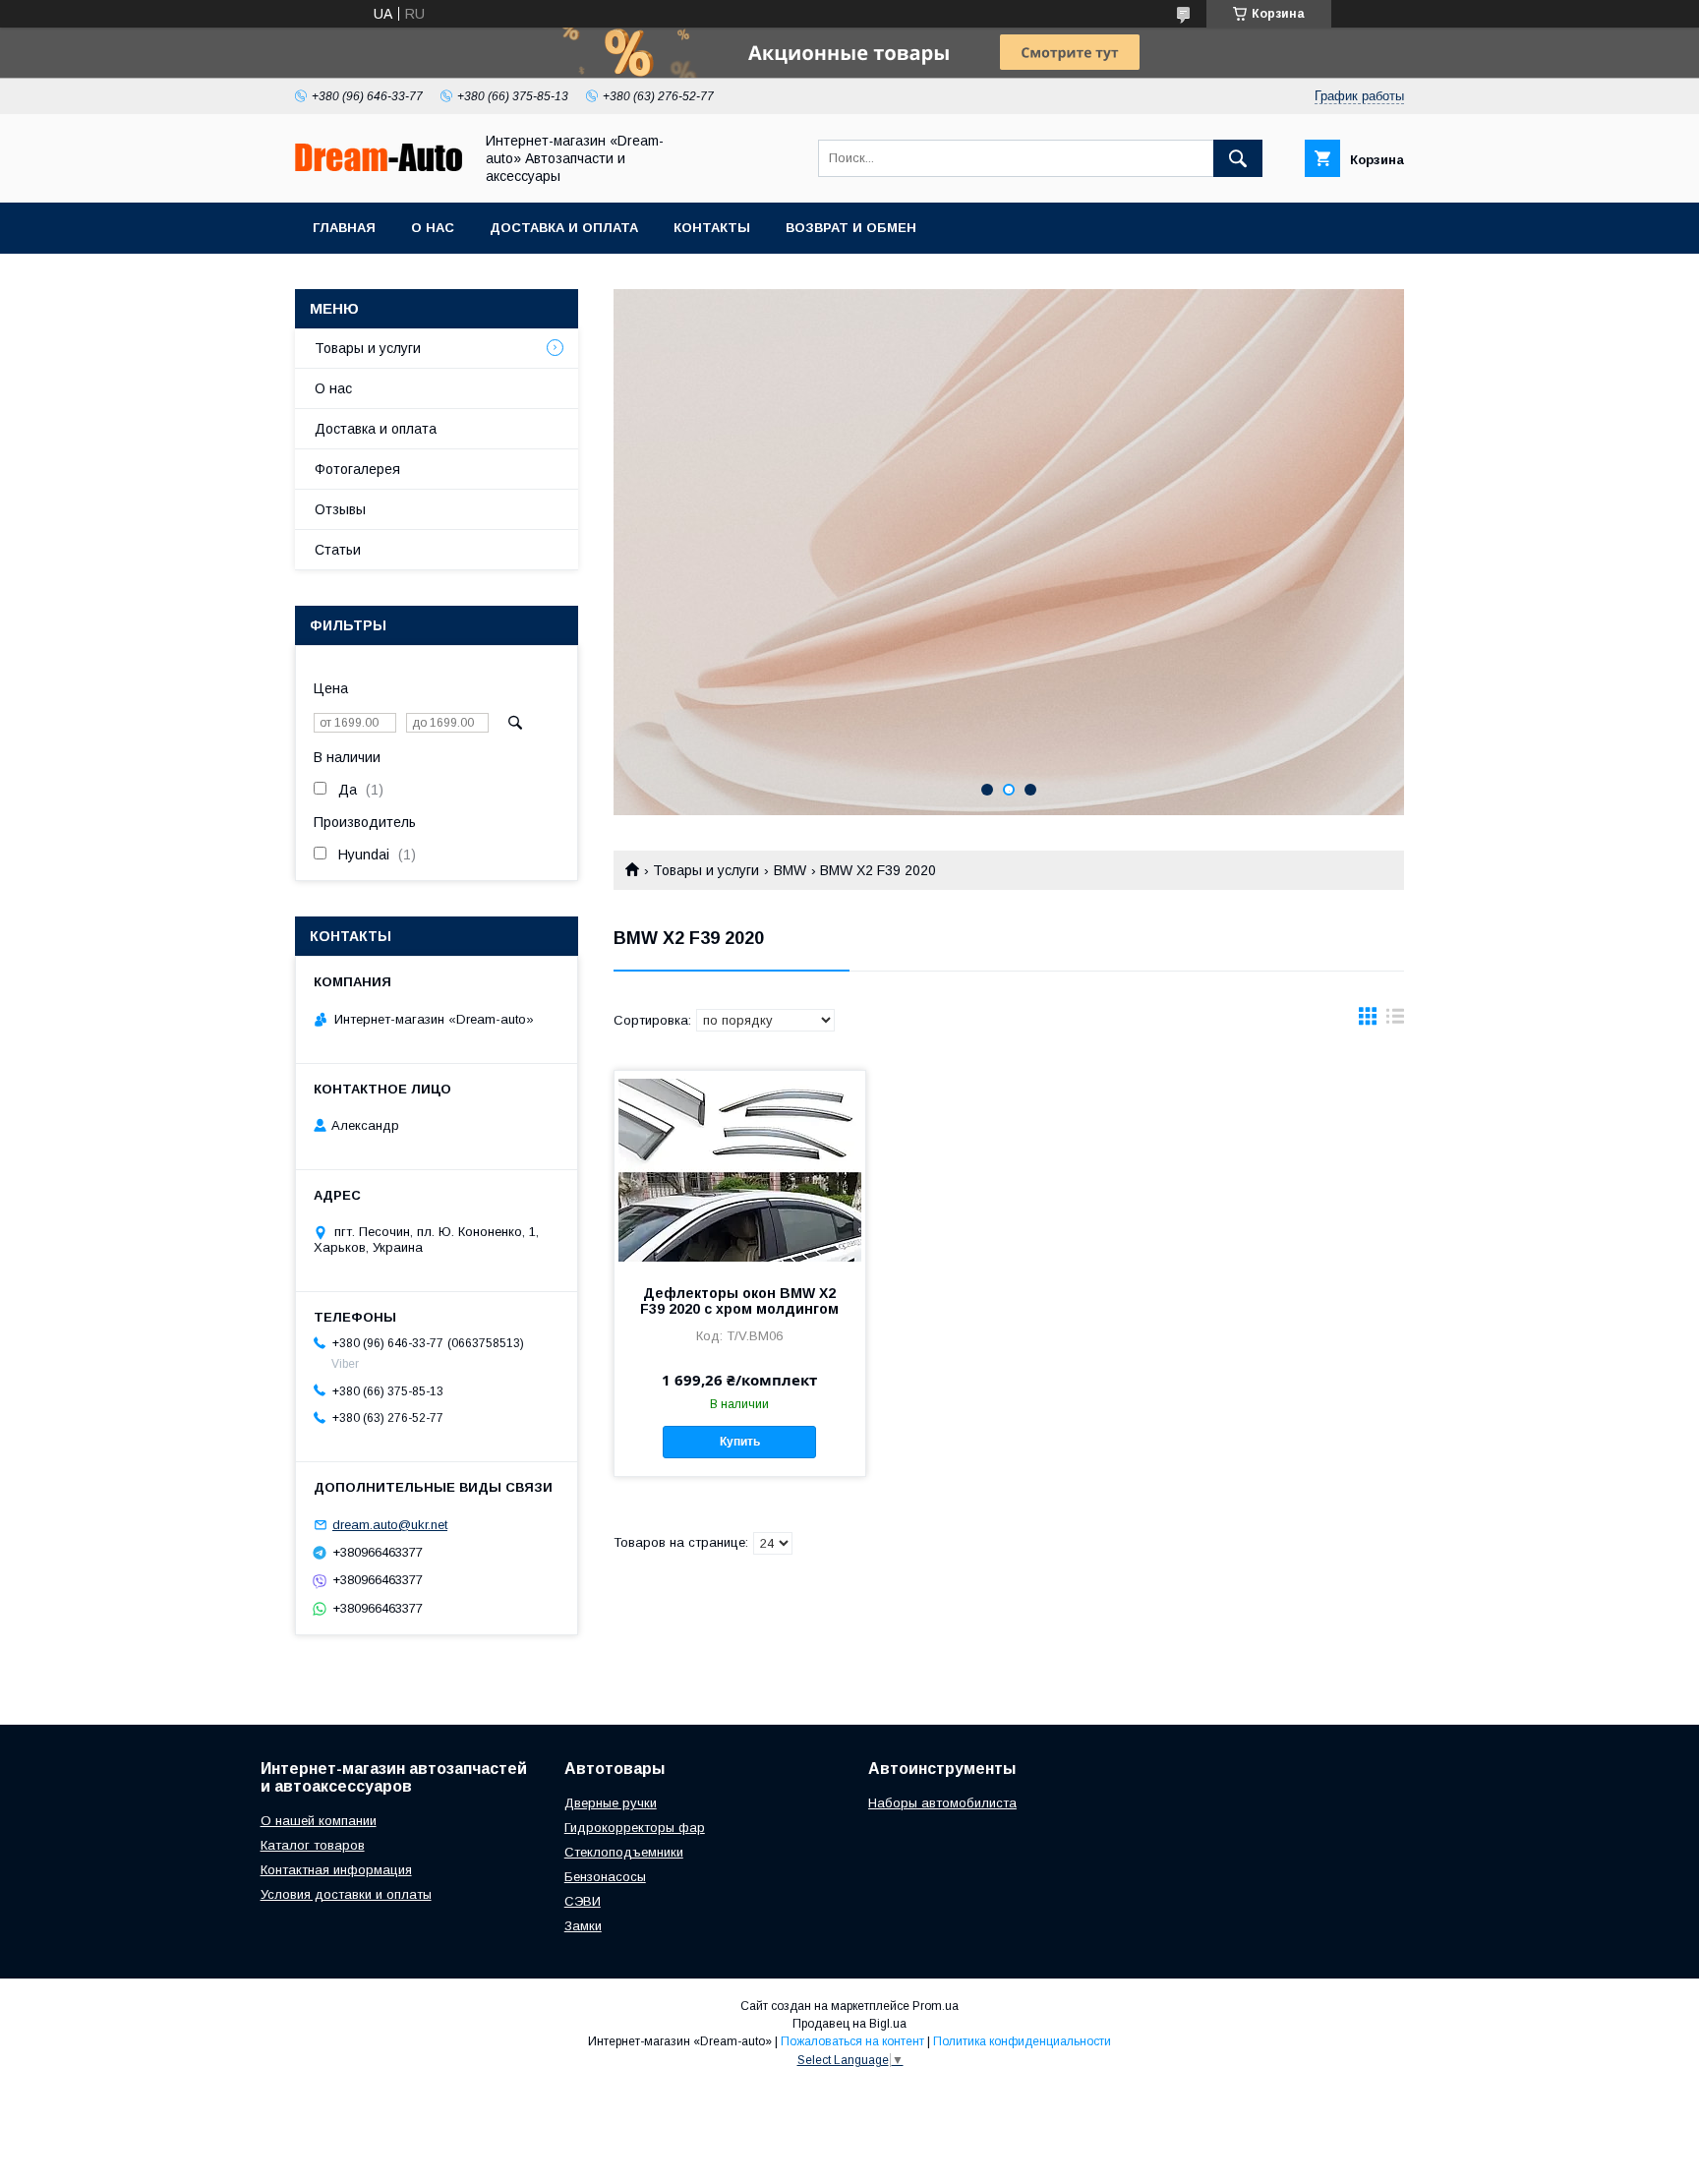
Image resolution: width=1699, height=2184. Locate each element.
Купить (740, 1442)
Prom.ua (936, 2006)
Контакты (712, 228)
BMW (790, 870)
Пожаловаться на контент (852, 2041)
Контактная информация (336, 1870)
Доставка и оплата (564, 228)
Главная (344, 228)
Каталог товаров (313, 1845)
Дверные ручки (611, 1803)
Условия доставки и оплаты (346, 1894)
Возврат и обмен (851, 228)
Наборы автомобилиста (942, 1803)
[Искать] (1238, 158)
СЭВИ (583, 1901)
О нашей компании (319, 1821)
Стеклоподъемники (624, 1852)
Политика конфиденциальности (1022, 2041)
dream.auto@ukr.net (390, 1525)
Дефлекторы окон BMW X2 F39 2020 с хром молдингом (739, 1301)
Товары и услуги (706, 870)
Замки (583, 1926)
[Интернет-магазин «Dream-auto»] (379, 166)
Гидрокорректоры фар (635, 1828)
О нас (433, 228)
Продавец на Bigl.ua (849, 2024)
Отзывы (340, 509)
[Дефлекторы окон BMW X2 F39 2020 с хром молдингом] (740, 1169)
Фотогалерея (357, 469)
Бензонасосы (605, 1877)
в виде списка (1395, 1021)
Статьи (338, 550)
